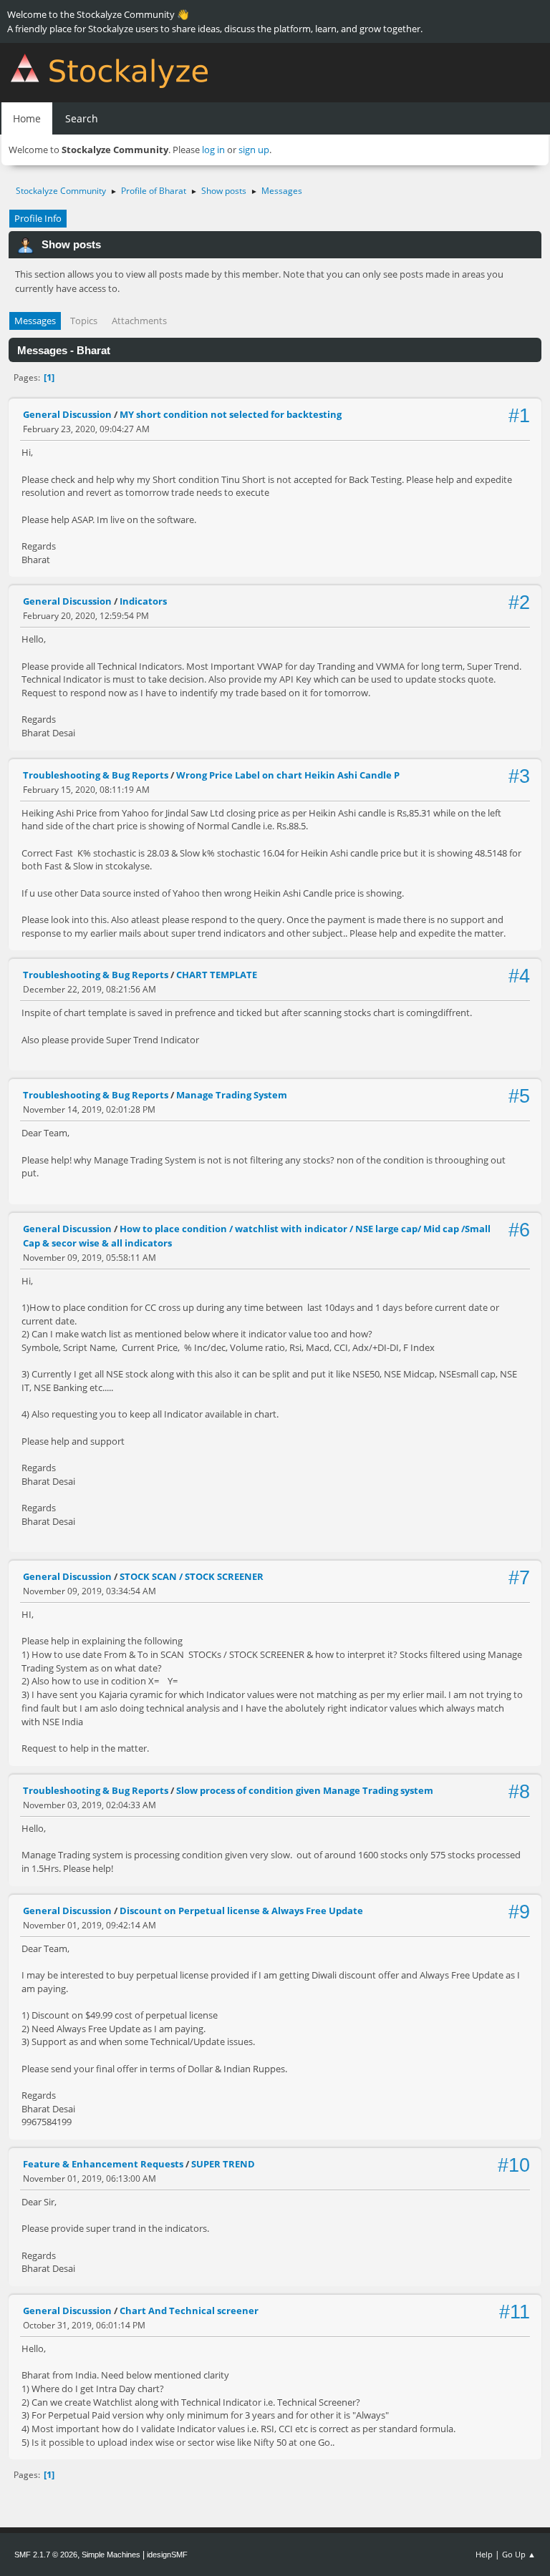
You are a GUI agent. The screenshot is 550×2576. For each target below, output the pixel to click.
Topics (84, 321)
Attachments (139, 321)
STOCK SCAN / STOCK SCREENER (192, 1576)
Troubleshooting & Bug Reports (96, 775)
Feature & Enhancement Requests (103, 2164)
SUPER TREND (223, 2164)
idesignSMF (167, 2555)
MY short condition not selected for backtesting (231, 414)
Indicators (143, 601)
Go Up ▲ (519, 2554)
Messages (35, 321)
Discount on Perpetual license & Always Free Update (241, 1911)
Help (484, 2554)
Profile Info (38, 218)
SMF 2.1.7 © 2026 (46, 2555)
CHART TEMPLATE (217, 975)
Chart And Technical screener (189, 2311)
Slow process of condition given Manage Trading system (305, 1790)
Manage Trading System (232, 1095)
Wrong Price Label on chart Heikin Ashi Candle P (288, 775)
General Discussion (67, 414)
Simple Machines (111, 2555)
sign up (254, 150)
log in (213, 150)
